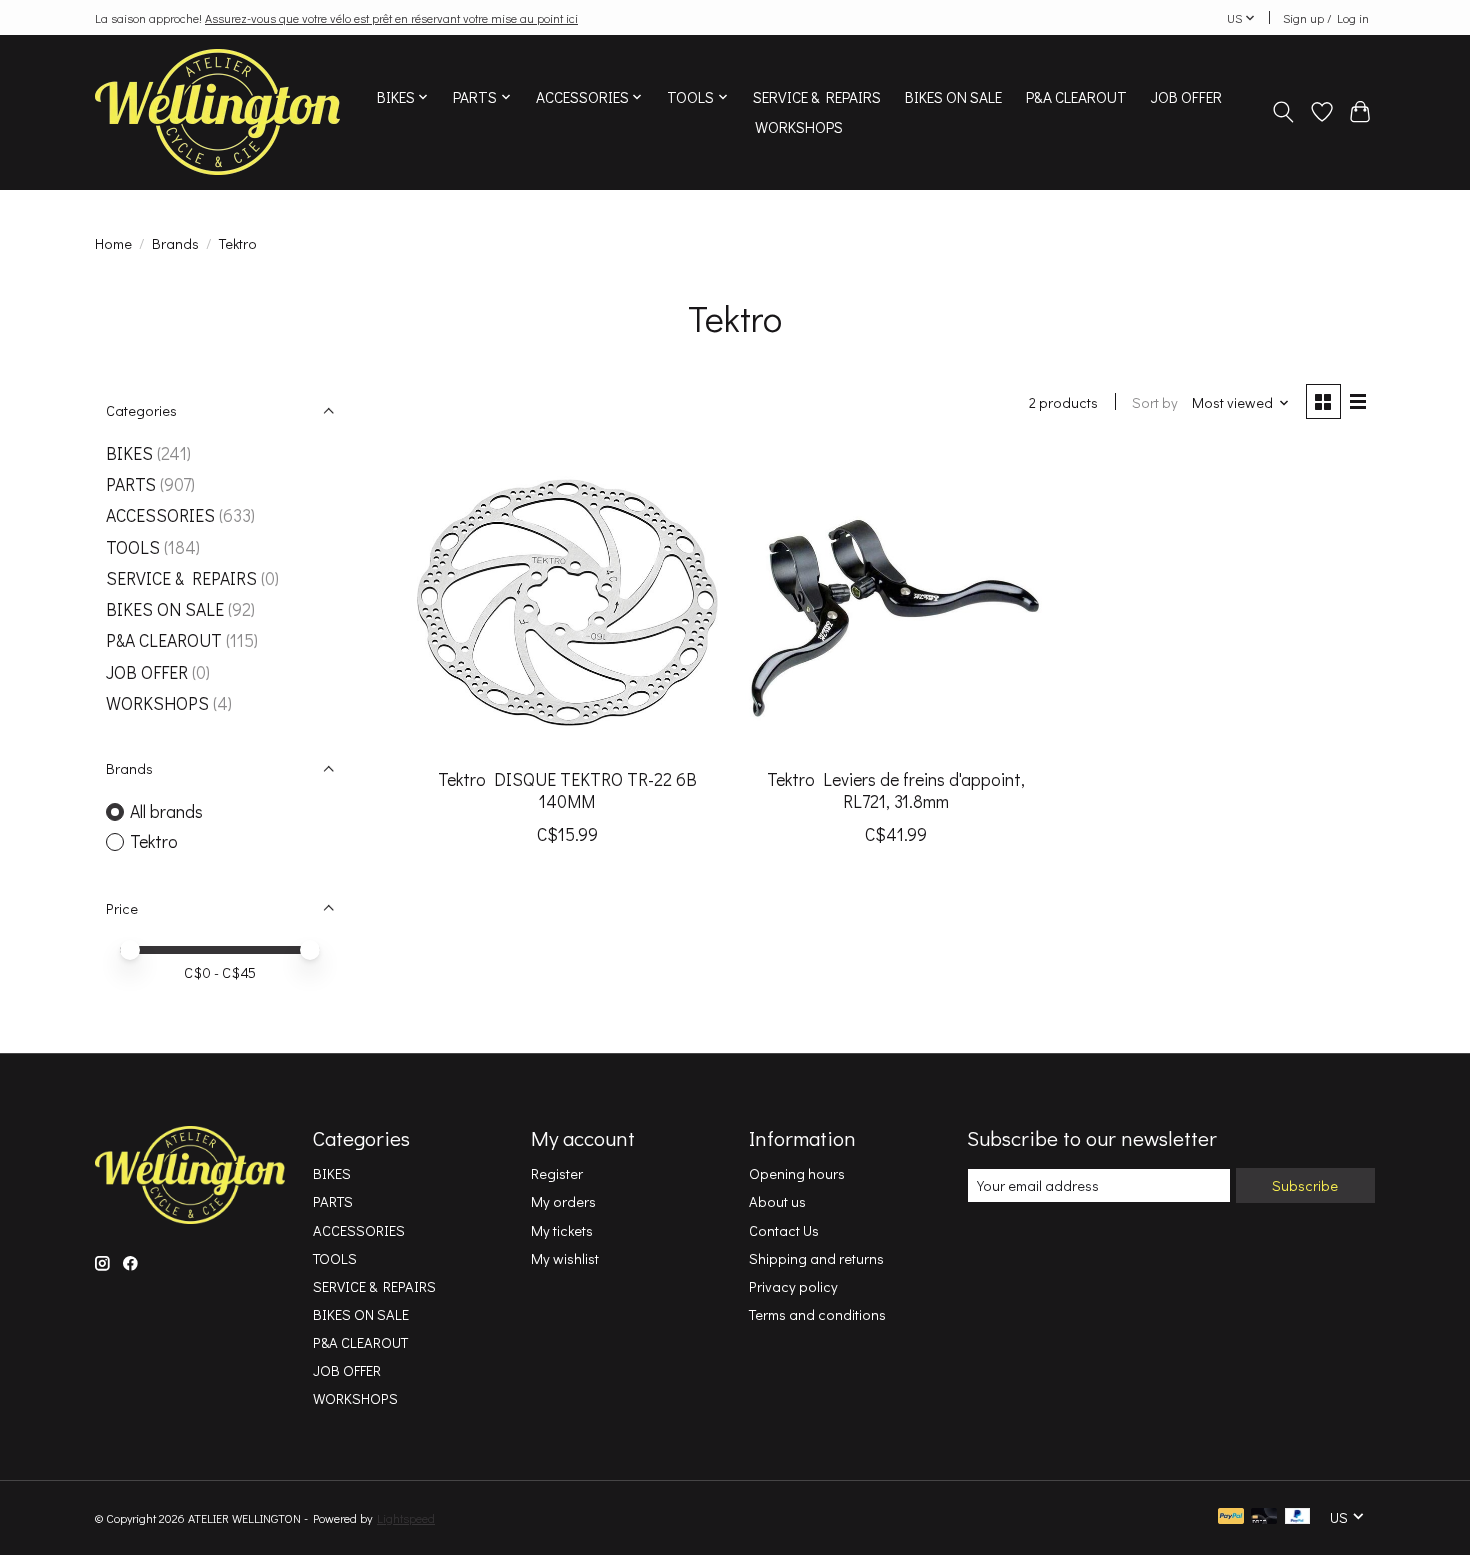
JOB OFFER (1186, 97)
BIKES (129, 453)
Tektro (154, 841)
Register (557, 1173)
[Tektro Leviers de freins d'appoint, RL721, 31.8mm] (895, 602)
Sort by (1155, 402)
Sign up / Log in (1326, 18)
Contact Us (784, 1230)
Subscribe (1305, 1185)
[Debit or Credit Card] (1264, 1517)
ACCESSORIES (160, 515)
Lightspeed (406, 1518)
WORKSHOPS (799, 127)
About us (777, 1201)
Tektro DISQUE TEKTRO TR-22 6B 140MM (567, 790)
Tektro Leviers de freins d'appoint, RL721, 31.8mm (896, 790)
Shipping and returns (816, 1258)
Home (113, 243)
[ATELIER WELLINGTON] (217, 112)
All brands (166, 811)
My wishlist (565, 1258)
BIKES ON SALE (953, 97)
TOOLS (133, 547)
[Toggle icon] (1283, 112)
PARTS (131, 484)
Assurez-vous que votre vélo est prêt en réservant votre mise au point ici (391, 18)
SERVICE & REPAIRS (817, 97)
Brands (175, 243)
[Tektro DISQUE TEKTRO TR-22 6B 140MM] (567, 602)
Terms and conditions (817, 1314)
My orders (563, 1201)
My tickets (562, 1230)
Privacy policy (793, 1286)
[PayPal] (1231, 1517)
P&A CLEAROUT (1076, 97)
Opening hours (797, 1173)
